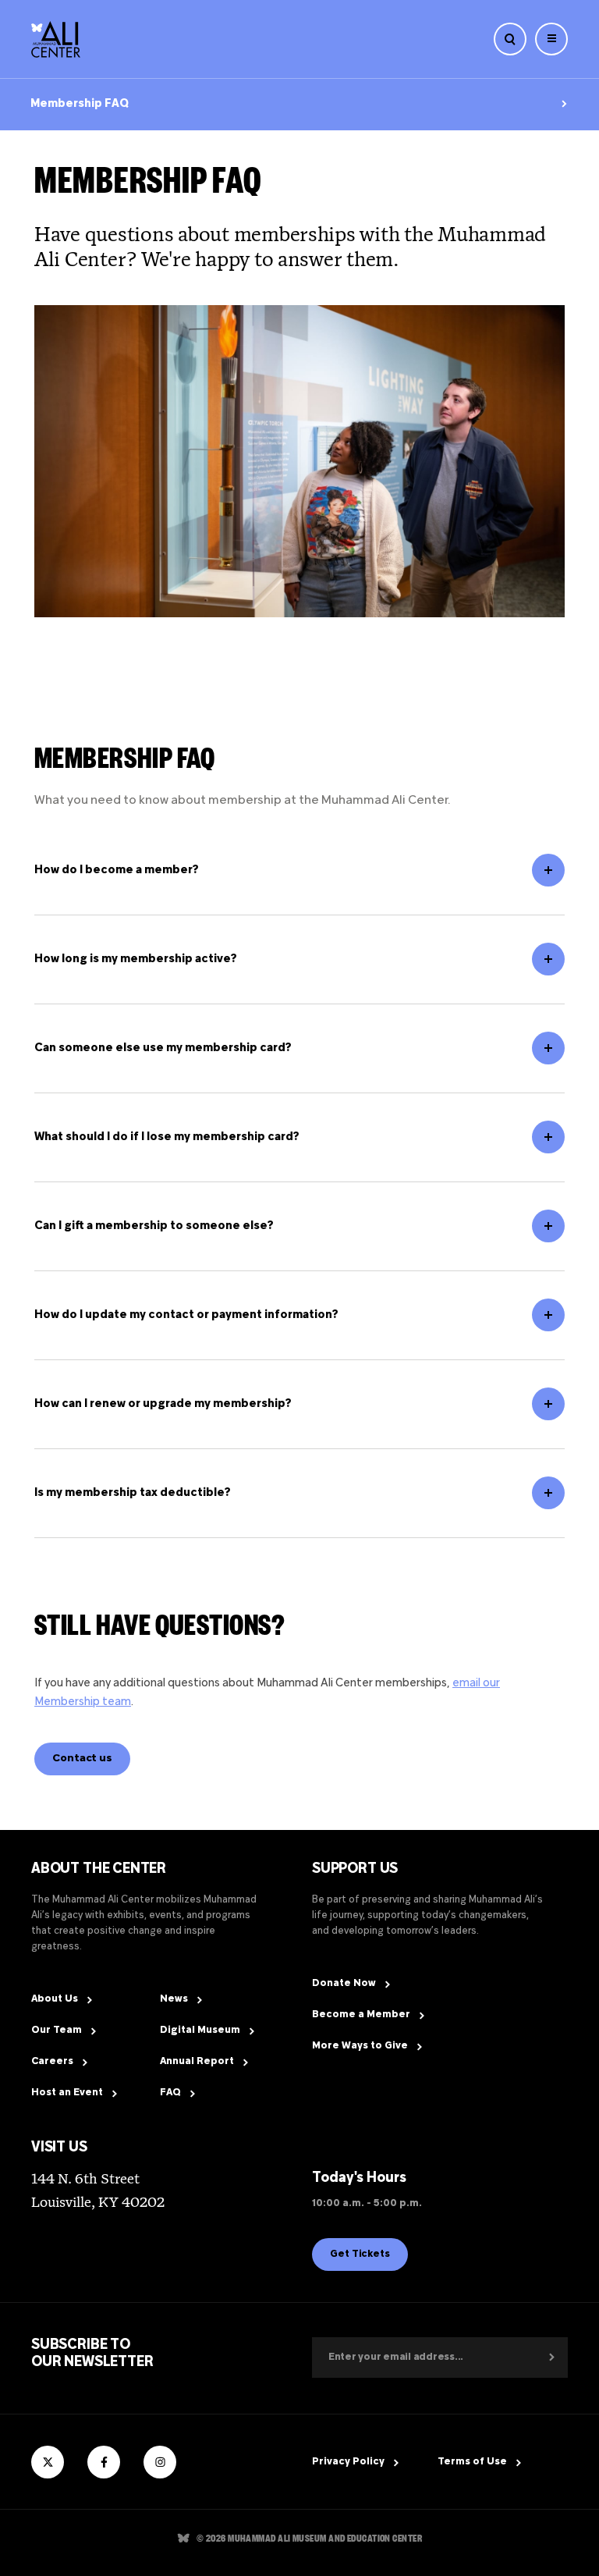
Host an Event (67, 2093)
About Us (55, 1999)
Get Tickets (360, 2254)
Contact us (82, 1759)
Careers (52, 2062)
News (174, 1999)
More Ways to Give (360, 2046)
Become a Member (361, 2015)
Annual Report (197, 2062)
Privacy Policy (348, 2462)
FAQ (170, 2093)
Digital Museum (200, 2031)
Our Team (57, 2031)
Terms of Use (472, 2462)
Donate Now (344, 1984)
